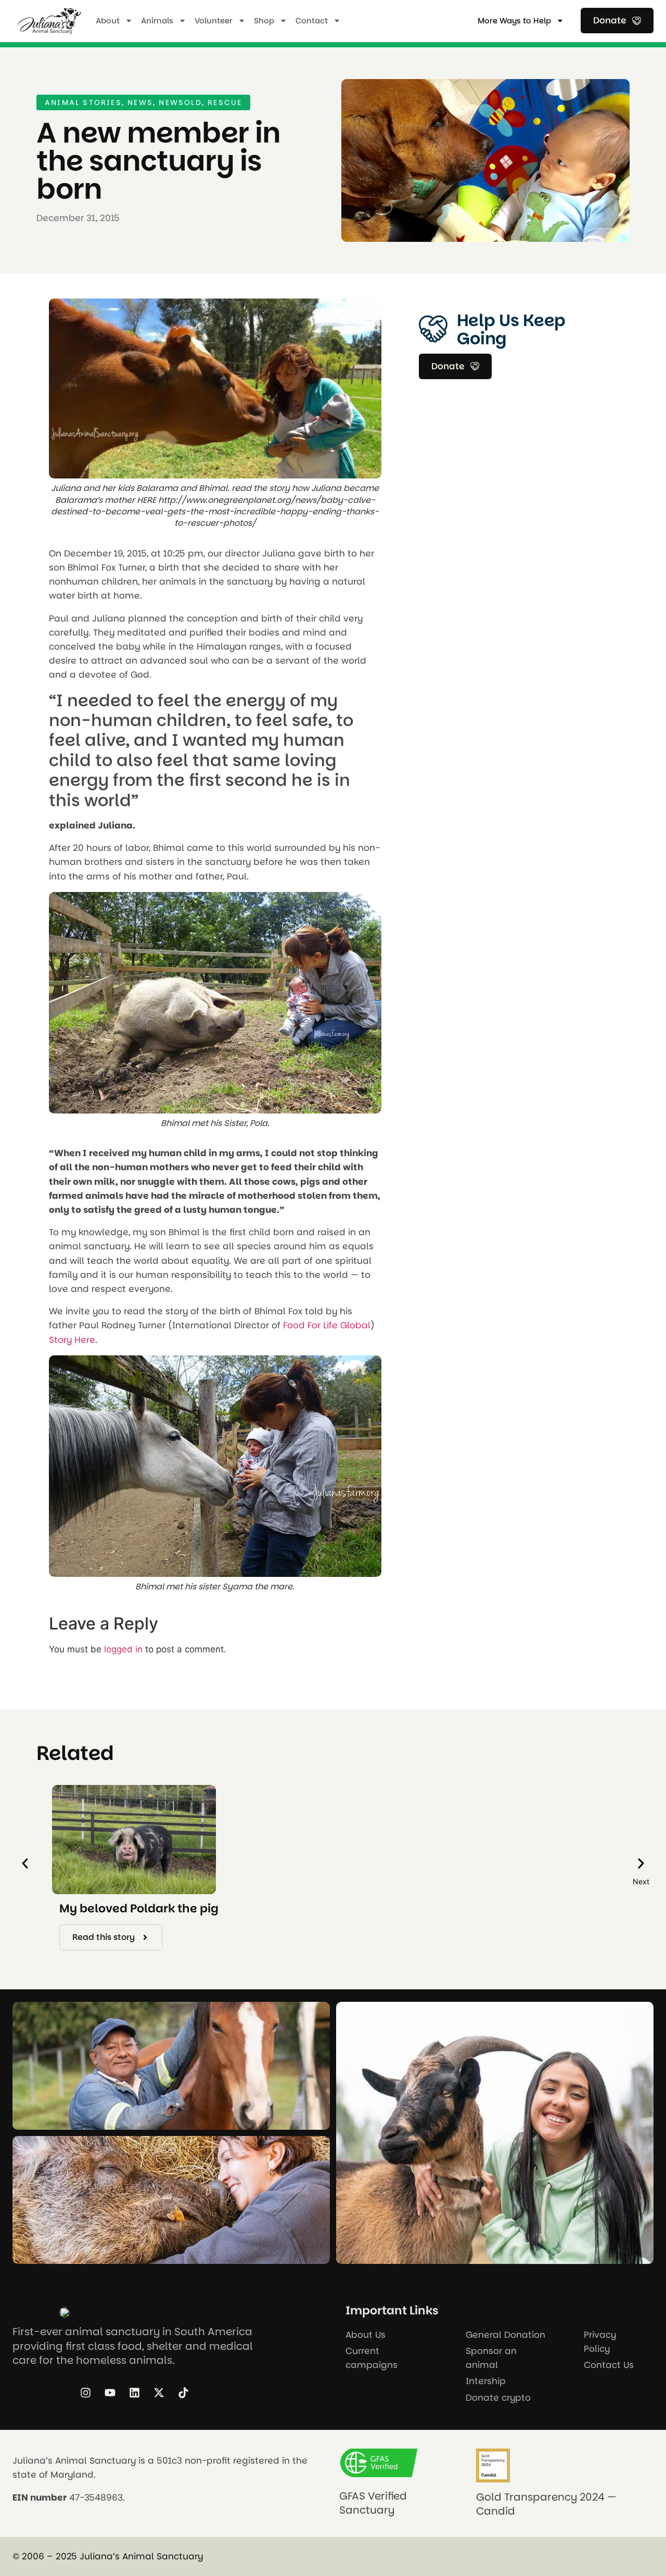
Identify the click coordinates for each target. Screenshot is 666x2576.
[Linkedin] (134, 2393)
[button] (25, 1863)
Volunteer (214, 21)
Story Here (72, 1340)
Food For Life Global (327, 1325)
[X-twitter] (159, 2393)
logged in (123, 1649)
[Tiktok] (183, 2393)
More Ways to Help (514, 21)
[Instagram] (85, 2393)
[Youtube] (110, 2393)
